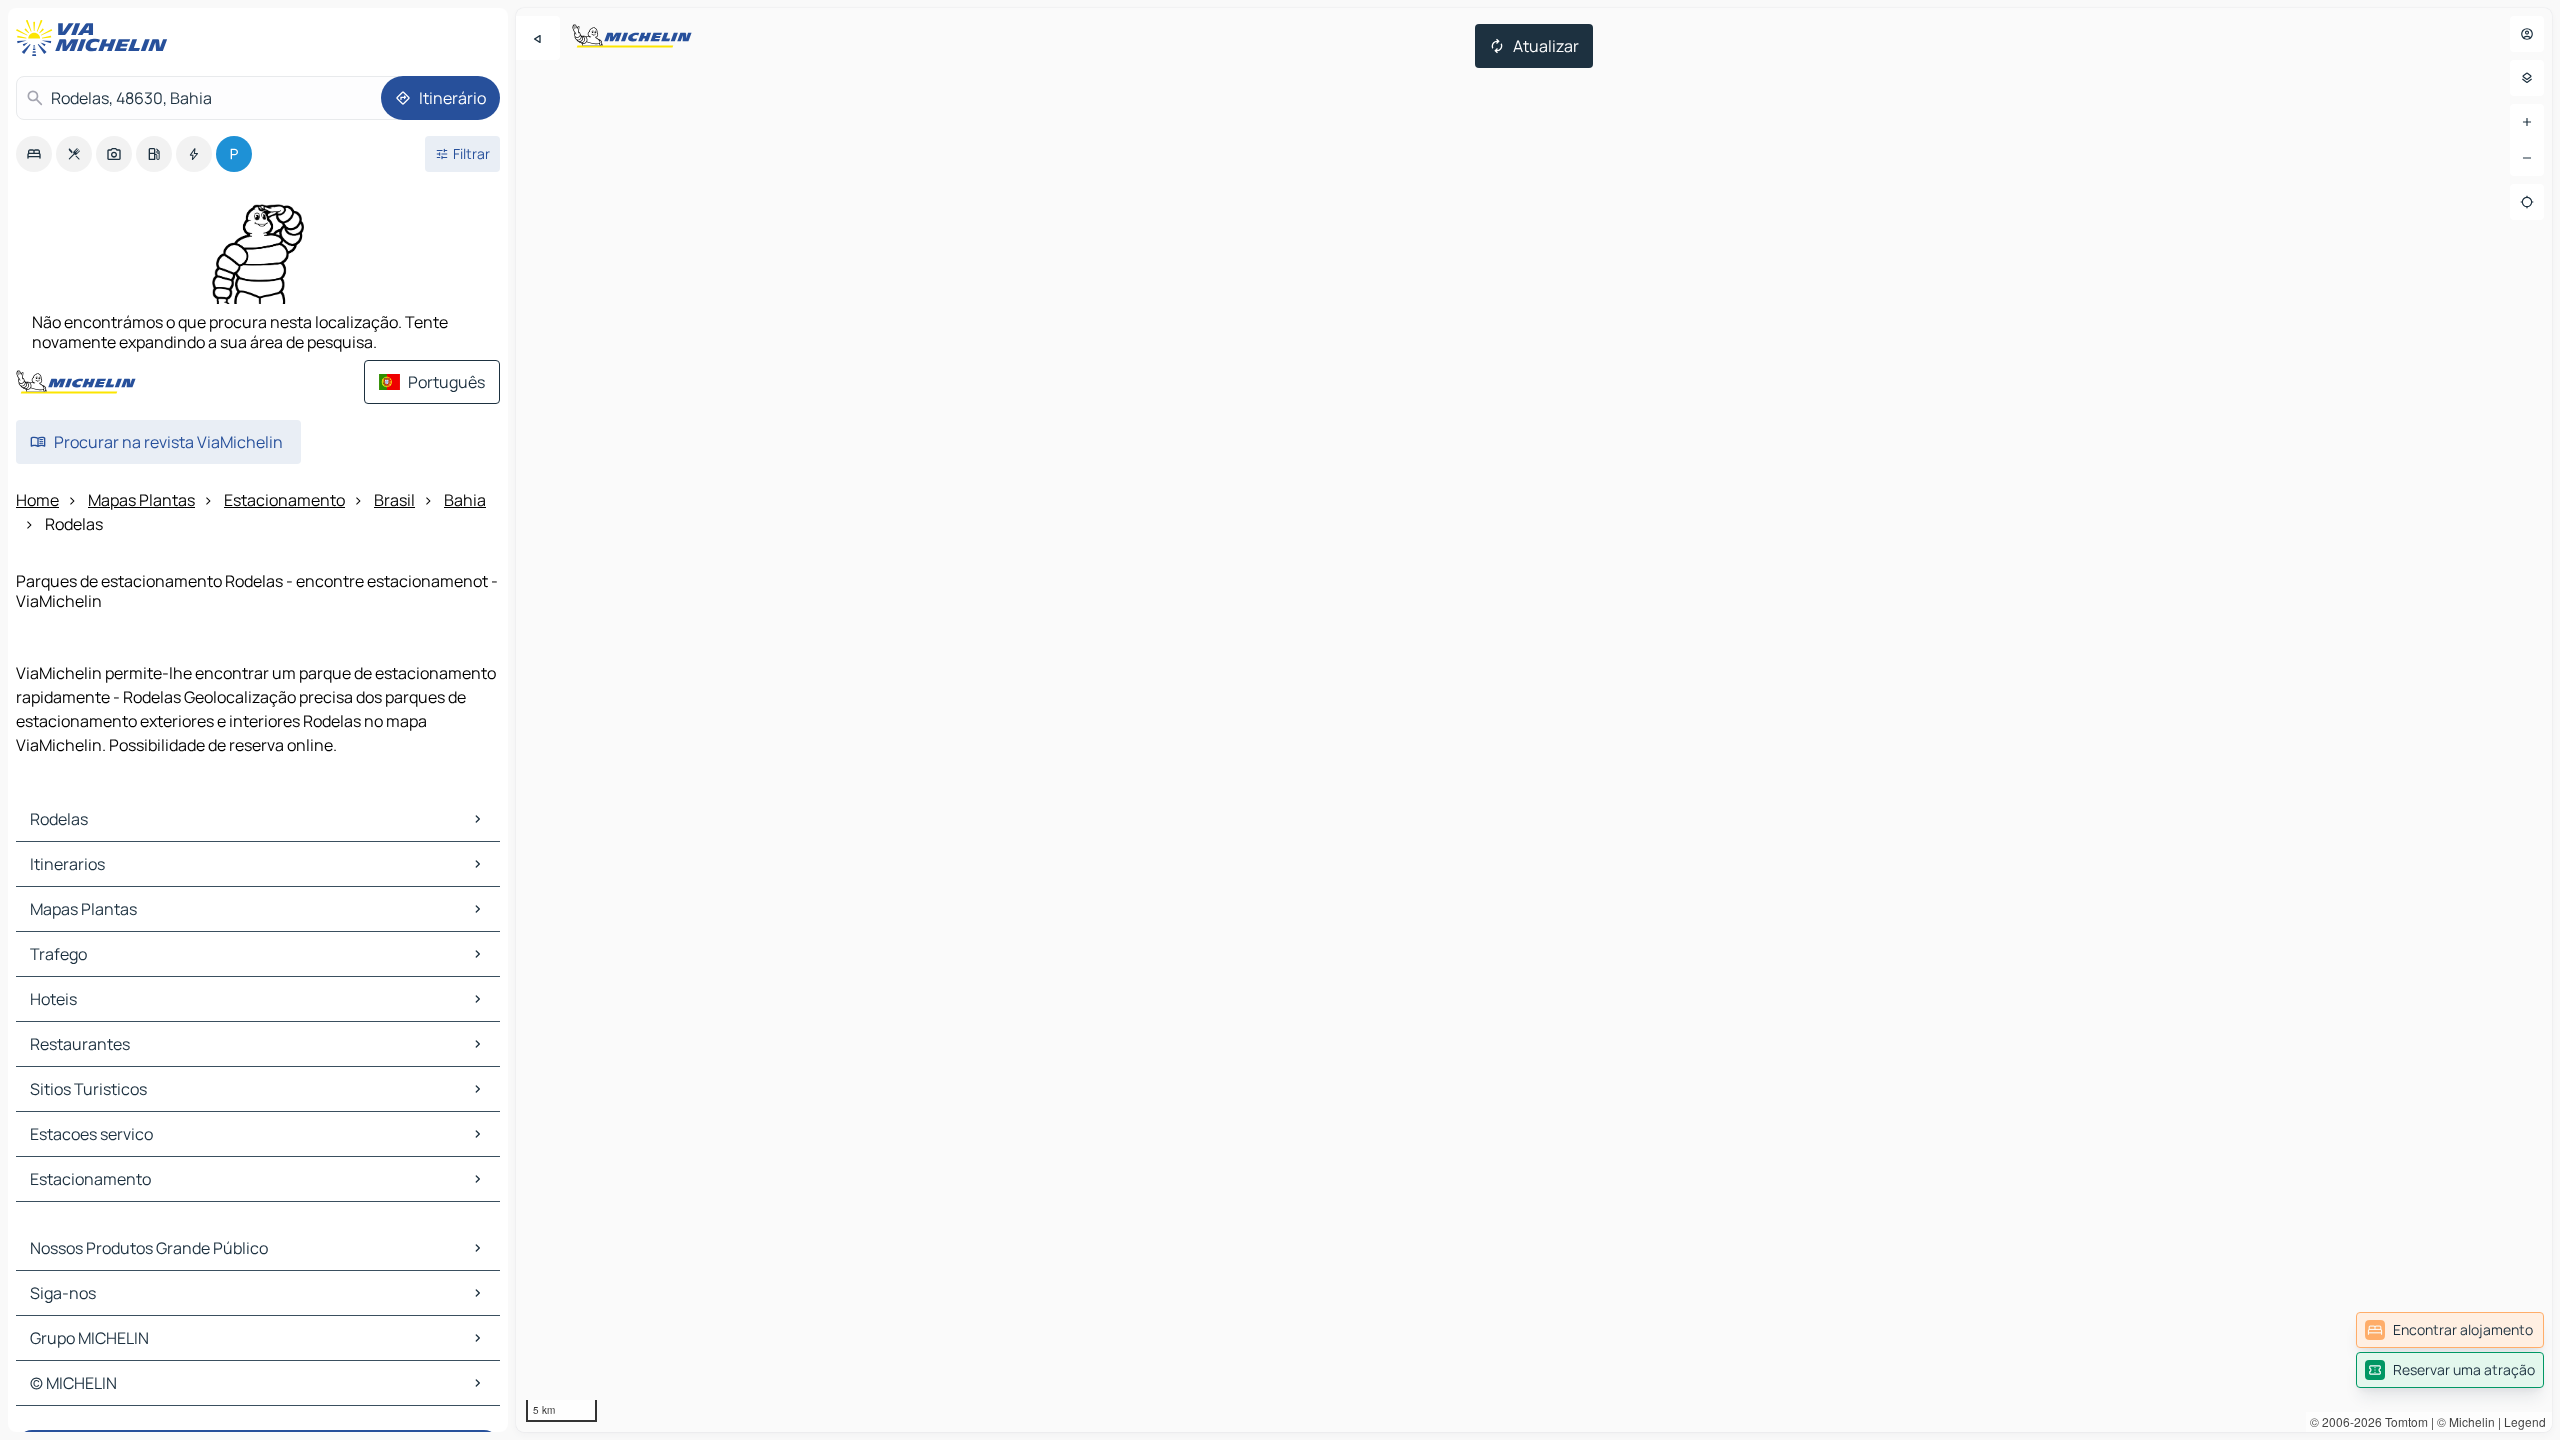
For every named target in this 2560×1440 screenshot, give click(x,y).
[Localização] (2527, 202)
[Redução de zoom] (2527, 158)
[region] (1534, 720)
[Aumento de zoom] (2527, 122)
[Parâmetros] (2527, 78)
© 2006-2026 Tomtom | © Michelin (2402, 1421)
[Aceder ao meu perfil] (2527, 34)
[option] (34, 154)
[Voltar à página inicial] (96, 38)
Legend (2525, 1421)
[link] (2450, 1330)
